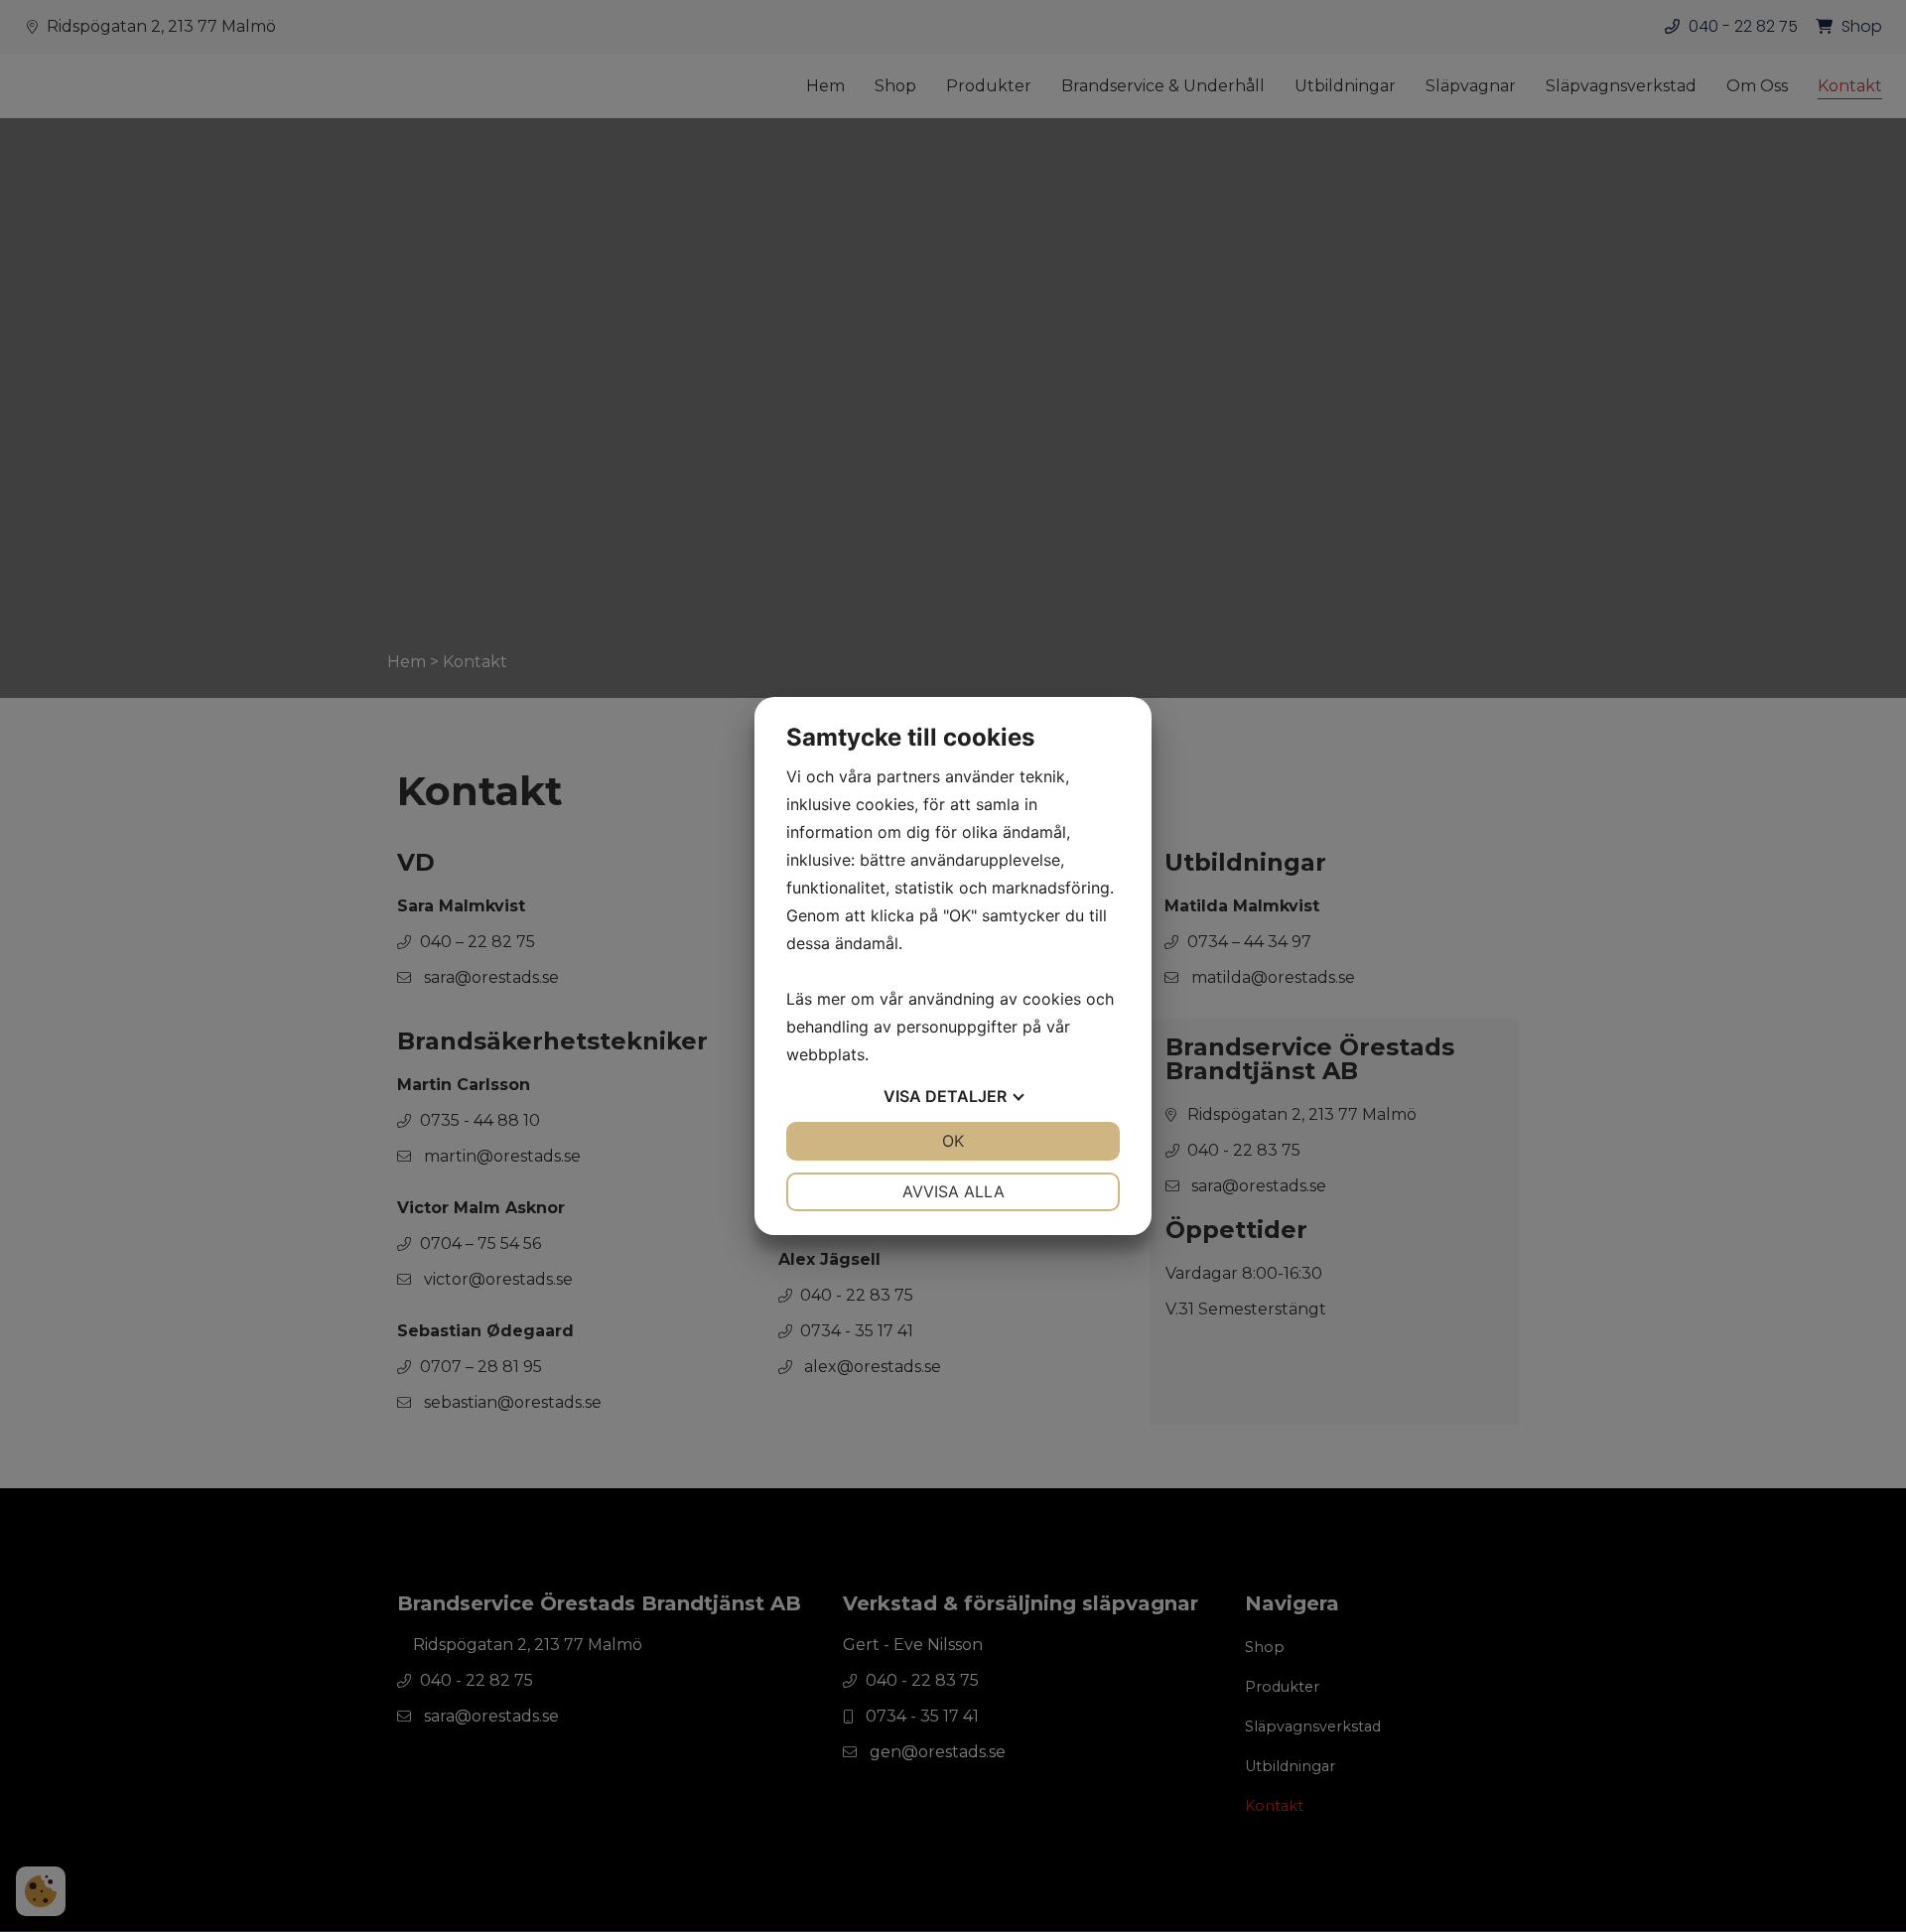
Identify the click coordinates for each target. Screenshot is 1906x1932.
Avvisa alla (953, 1191)
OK (953, 1141)
